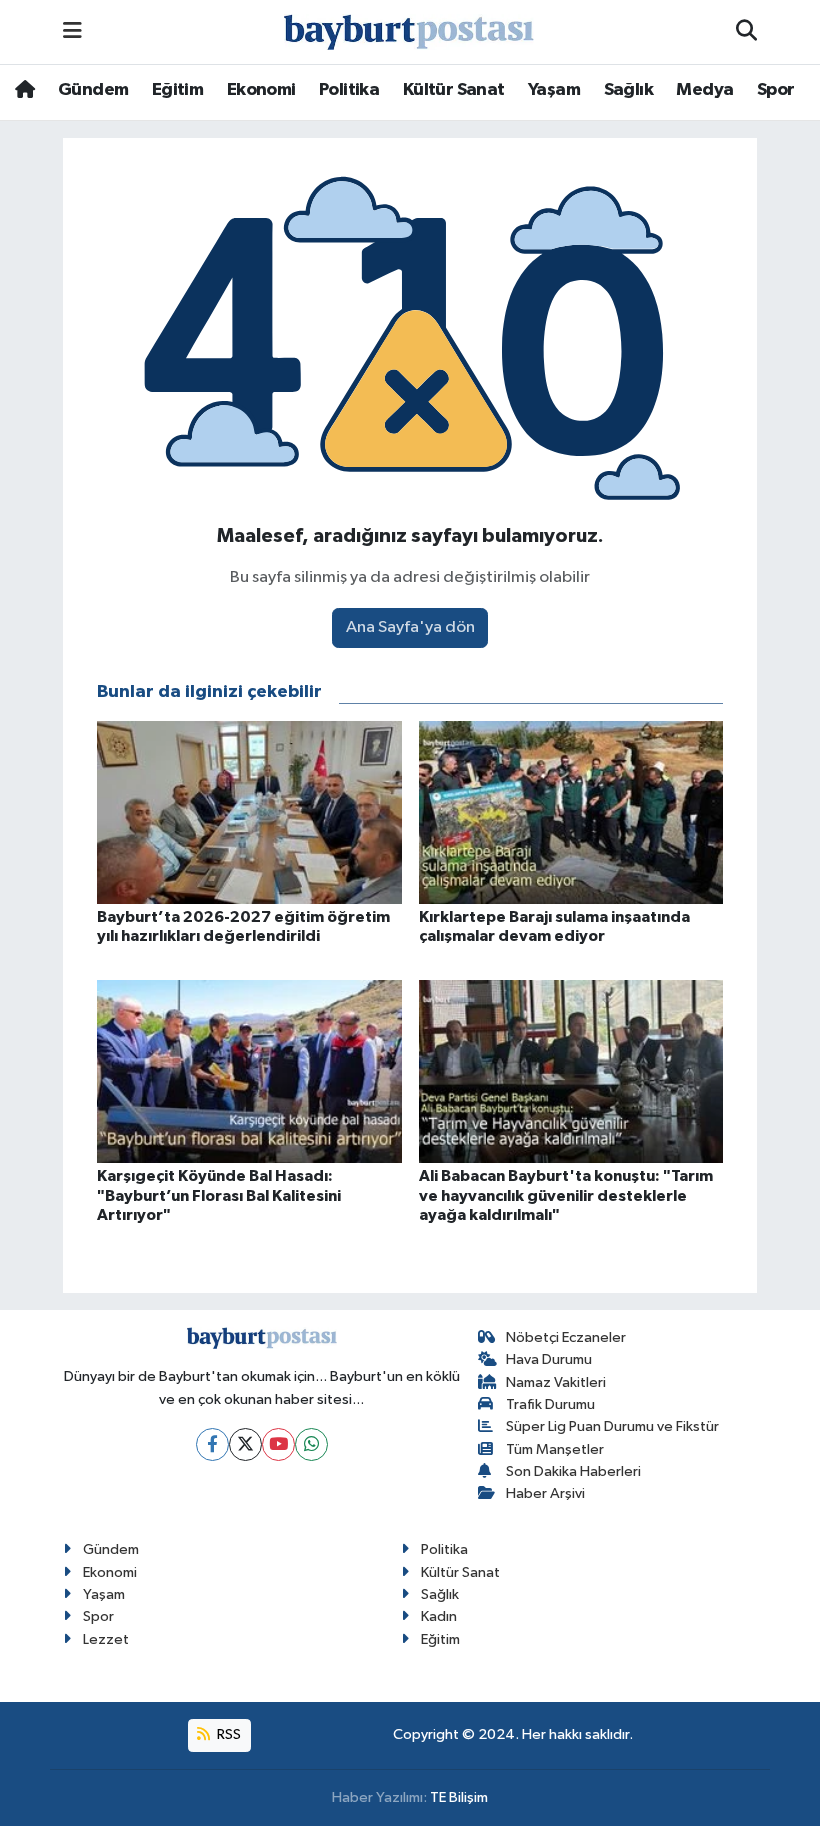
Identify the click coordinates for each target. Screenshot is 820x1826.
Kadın (439, 1616)
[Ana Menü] (72, 31)
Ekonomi (261, 90)
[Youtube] (278, 1444)
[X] (245, 1444)
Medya (704, 90)
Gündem (93, 90)
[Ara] (746, 32)
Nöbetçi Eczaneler (566, 1337)
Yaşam (554, 90)
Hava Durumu (549, 1359)
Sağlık (628, 90)
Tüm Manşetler (555, 1449)
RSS (227, 1734)
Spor (776, 90)
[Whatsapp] (311, 1444)
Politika (349, 90)
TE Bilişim (459, 1797)
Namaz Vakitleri (556, 1382)
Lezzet (106, 1639)
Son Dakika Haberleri (573, 1471)
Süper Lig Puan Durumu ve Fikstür (612, 1426)
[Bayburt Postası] (409, 32)
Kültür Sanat (454, 90)
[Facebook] (212, 1444)
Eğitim (177, 90)
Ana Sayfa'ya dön (410, 627)
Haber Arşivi (545, 1493)
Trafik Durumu (550, 1404)
